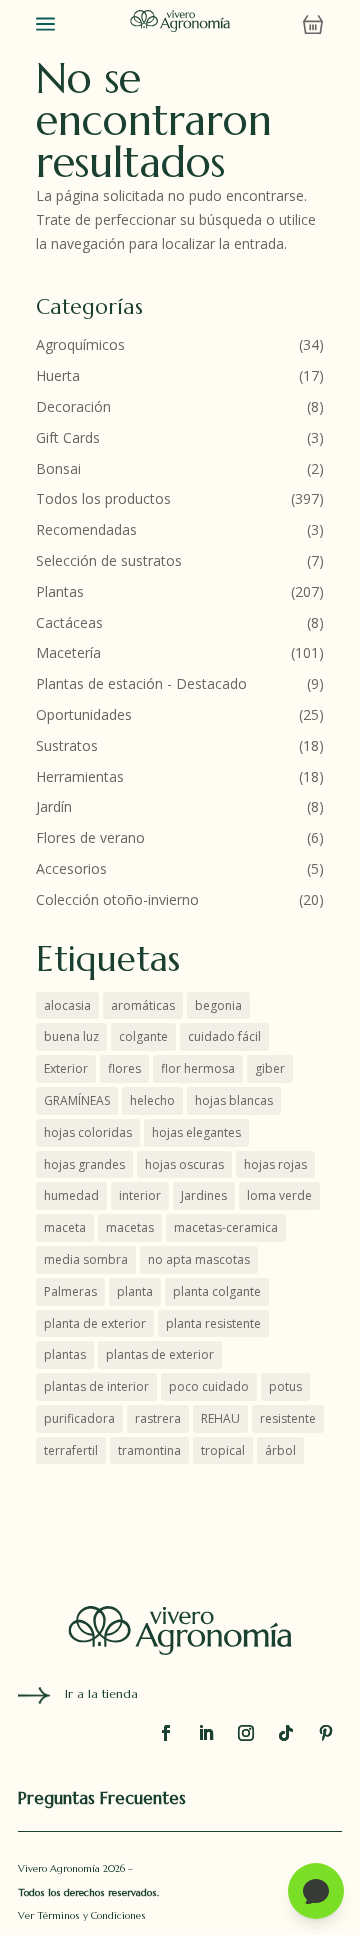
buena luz (71, 1036)
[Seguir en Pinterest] (326, 1733)
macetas (130, 1227)
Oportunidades (84, 714)
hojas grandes (84, 1164)
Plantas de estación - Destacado (141, 683)
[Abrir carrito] (313, 25)
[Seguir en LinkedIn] (206, 1733)
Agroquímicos (80, 344)
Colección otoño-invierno (117, 899)
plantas (65, 1354)
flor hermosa (198, 1068)
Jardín (54, 806)
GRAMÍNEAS (77, 1100)
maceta (65, 1227)
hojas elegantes (196, 1132)
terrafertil (71, 1450)
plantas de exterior (160, 1354)
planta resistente (213, 1323)
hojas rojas (275, 1164)
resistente (288, 1418)
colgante (143, 1036)
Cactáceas (69, 622)
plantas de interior (96, 1386)
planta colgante (217, 1291)
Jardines (204, 1195)
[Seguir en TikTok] (286, 1733)
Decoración (73, 406)
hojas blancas (234, 1100)
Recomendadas (86, 529)
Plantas (60, 591)
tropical (223, 1450)
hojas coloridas (88, 1132)
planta (135, 1291)
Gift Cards (68, 437)
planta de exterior (95, 1323)
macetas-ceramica (226, 1227)
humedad (71, 1195)
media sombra (86, 1259)
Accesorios (71, 868)
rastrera (158, 1418)
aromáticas (143, 1005)
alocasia (67, 1005)
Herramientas (80, 776)
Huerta (58, 375)
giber (270, 1068)
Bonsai (58, 468)
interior (140, 1195)
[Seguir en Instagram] (246, 1733)
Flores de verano (90, 837)
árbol (280, 1450)
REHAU (220, 1418)
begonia (218, 1005)
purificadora (79, 1418)
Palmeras (70, 1291)
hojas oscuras (184, 1164)
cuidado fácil (224, 1036)
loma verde (279, 1195)
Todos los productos (103, 498)
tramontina (149, 1450)
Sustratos (67, 745)
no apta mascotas (199, 1259)
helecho (152, 1100)
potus (285, 1386)
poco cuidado (209, 1386)
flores (124, 1068)
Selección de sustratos (109, 560)
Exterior (66, 1068)
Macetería (68, 652)
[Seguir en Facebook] (166, 1733)
